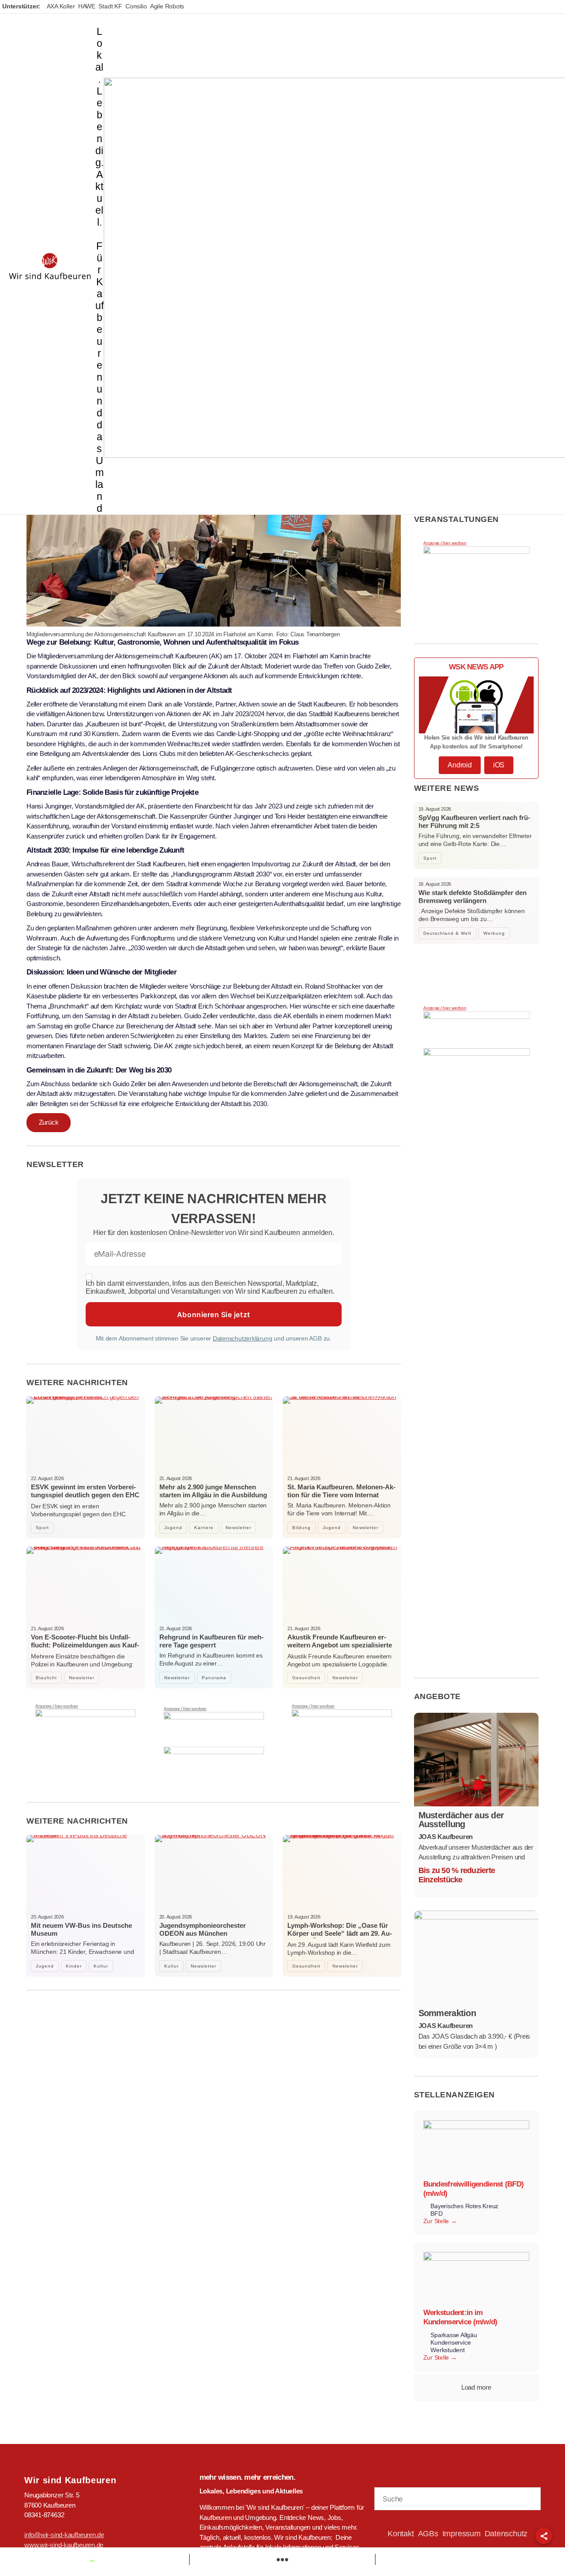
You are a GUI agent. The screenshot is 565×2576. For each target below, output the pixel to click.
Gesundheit (306, 1678)
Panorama (214, 1678)
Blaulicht (46, 1678)
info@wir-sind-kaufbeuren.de (64, 2535)
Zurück (49, 1122)
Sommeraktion (447, 2013)
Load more (476, 2387)
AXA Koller (61, 6)
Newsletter (238, 1528)
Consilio (136, 6)
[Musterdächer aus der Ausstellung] (476, 1760)
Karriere (204, 1528)
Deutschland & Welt (447, 933)
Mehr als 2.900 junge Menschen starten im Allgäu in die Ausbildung (213, 1491)
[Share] (544, 2536)
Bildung (301, 1528)
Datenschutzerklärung (243, 1338)
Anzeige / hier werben (57, 1706)
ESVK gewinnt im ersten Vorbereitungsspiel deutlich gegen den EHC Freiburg (85, 1495)
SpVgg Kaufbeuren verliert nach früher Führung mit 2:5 (474, 822)
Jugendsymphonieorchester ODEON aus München (203, 1929)
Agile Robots (167, 6)
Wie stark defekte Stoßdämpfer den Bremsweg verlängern (473, 897)
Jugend (173, 1528)
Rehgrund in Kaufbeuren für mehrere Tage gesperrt (211, 1641)
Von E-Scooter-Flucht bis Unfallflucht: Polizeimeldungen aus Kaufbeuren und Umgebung (85, 1645)
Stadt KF (110, 6)
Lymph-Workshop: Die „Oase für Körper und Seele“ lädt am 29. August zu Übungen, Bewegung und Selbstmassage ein (340, 1937)
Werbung (494, 933)
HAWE (87, 6)
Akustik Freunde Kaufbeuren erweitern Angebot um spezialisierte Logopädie (340, 1645)
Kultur (101, 1966)
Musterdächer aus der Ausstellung (461, 1820)
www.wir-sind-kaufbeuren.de (64, 2545)
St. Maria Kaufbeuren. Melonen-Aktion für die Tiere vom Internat (341, 1491)
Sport (42, 1528)
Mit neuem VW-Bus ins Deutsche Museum (81, 1929)
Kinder (74, 1966)
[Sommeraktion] (476, 1957)
